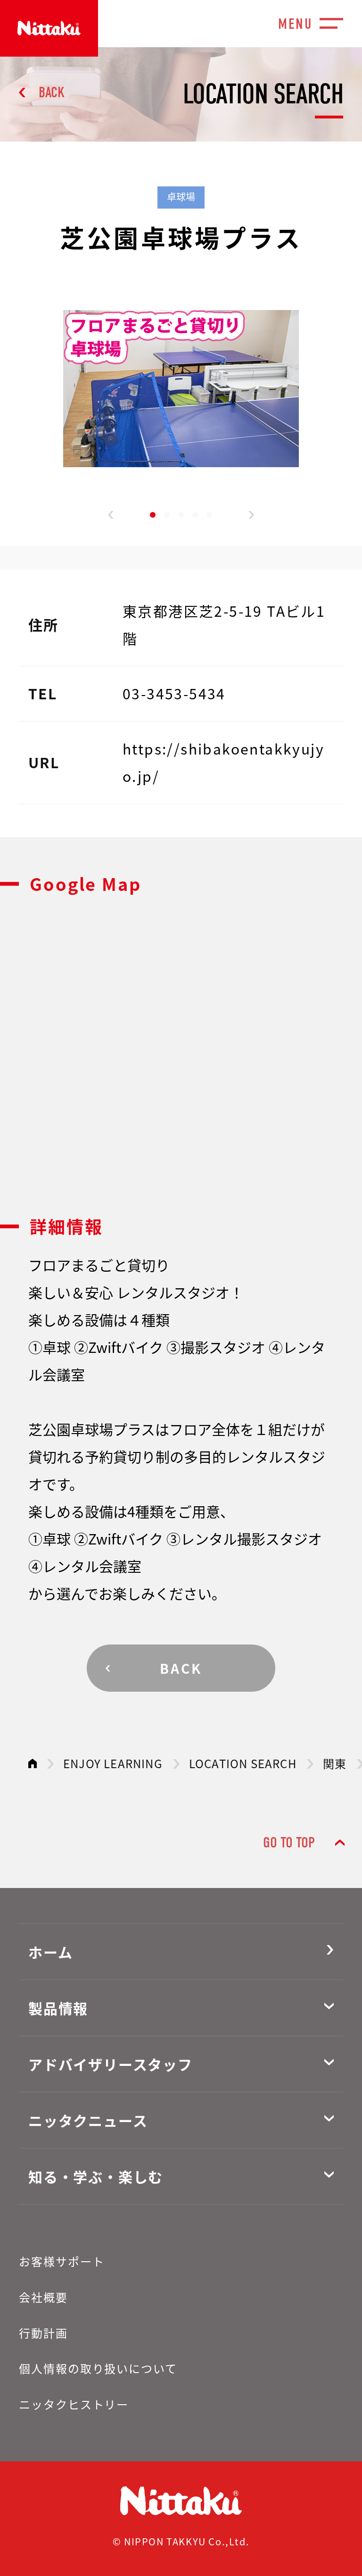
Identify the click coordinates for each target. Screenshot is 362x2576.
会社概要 (43, 2297)
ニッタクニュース (88, 2120)
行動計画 (43, 2333)
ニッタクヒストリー (74, 2404)
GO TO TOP (289, 1842)
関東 (335, 1763)
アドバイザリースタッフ (111, 2064)
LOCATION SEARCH (243, 1763)
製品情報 (58, 2008)
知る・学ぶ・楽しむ (96, 2176)
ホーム (50, 1952)
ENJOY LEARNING (113, 1763)
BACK (52, 92)
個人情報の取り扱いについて (98, 2368)
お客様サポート (62, 2261)
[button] (111, 515)
